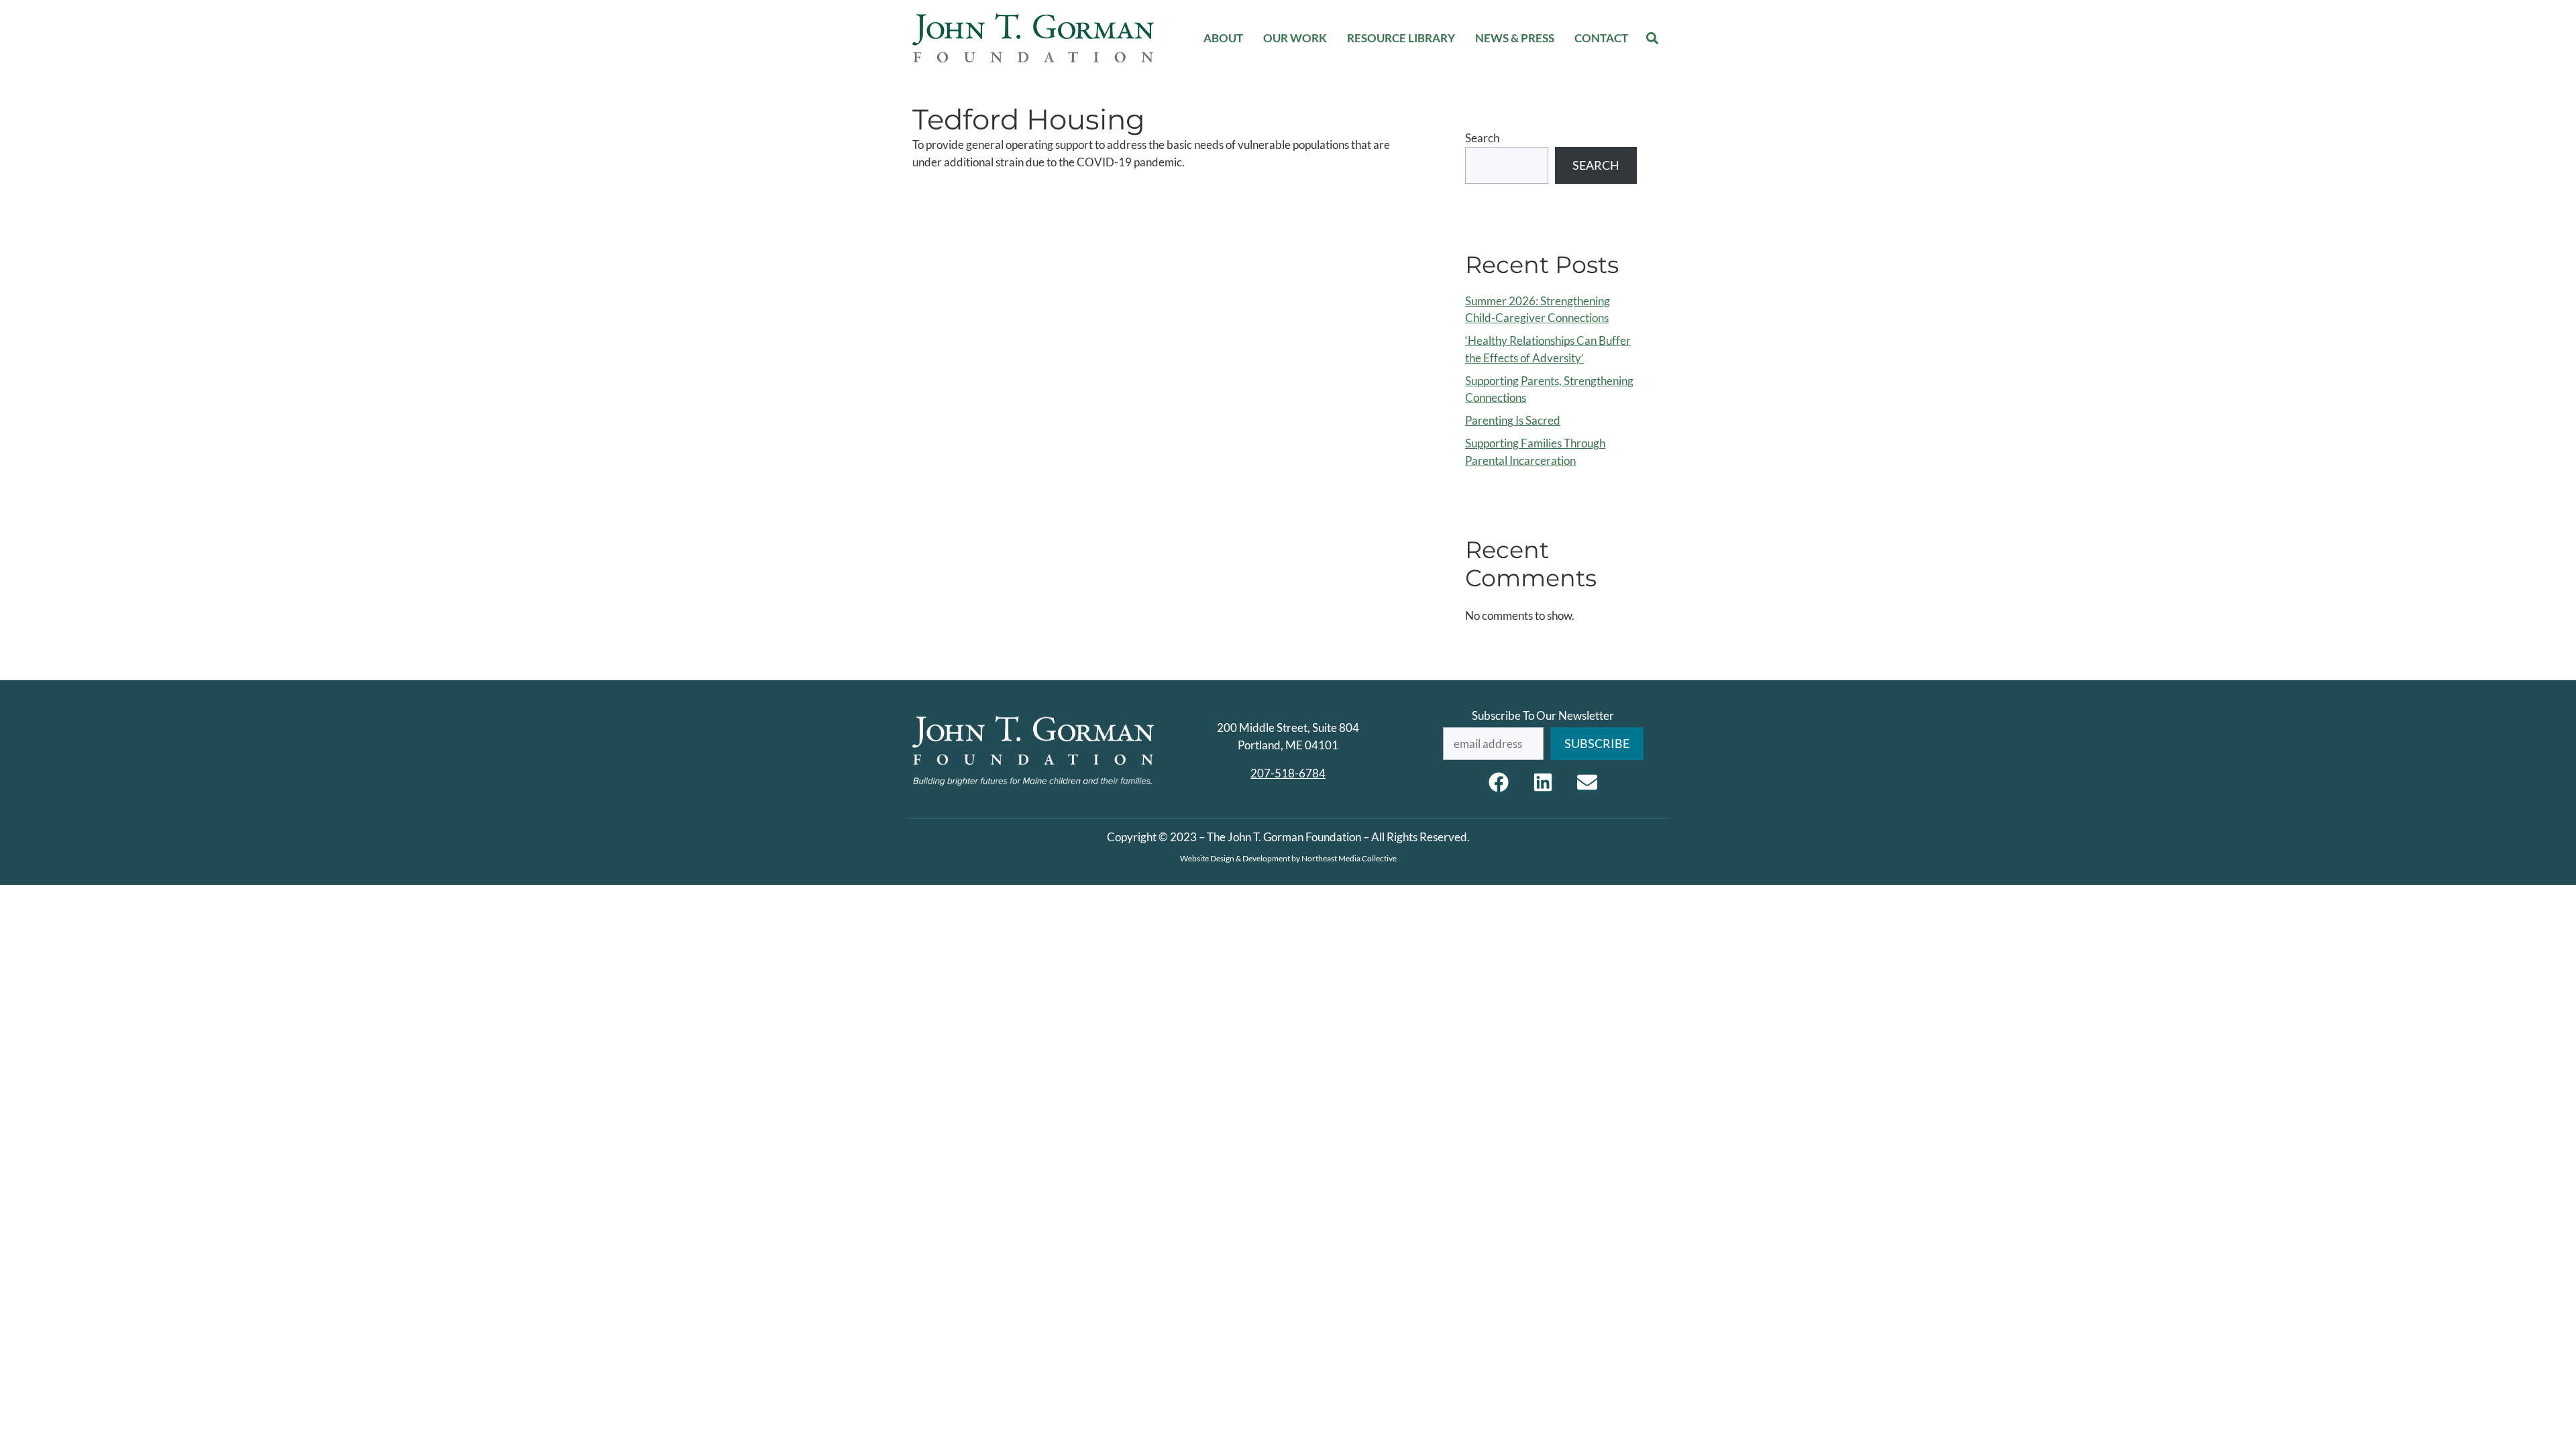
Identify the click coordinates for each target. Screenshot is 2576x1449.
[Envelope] (1587, 782)
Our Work (1295, 38)
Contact (1601, 38)
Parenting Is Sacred (1513, 420)
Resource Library (1401, 38)
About (1223, 38)
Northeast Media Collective (1349, 858)
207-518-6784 (1288, 773)
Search (1482, 138)
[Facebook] (1499, 782)
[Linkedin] (1543, 782)
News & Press (1515, 38)
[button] (1653, 38)
